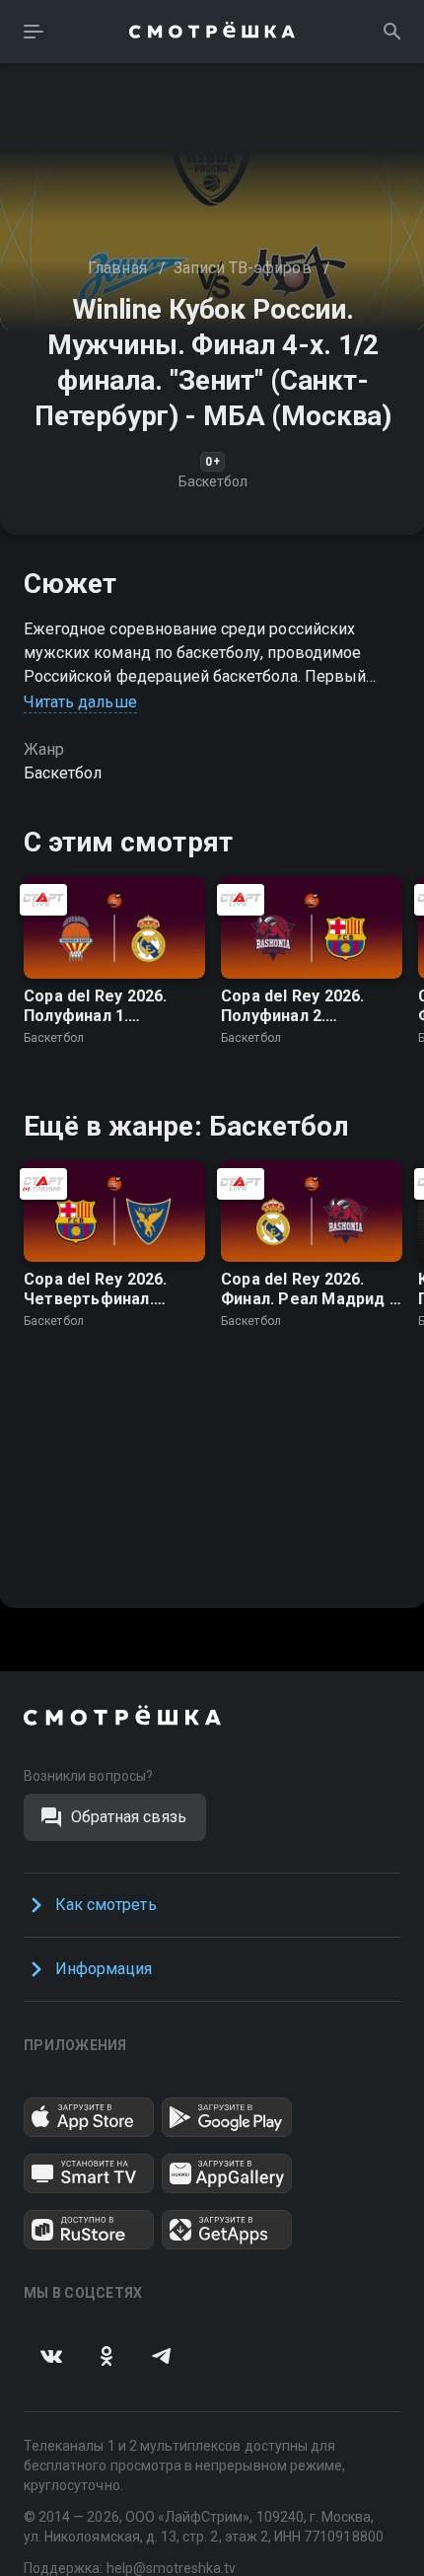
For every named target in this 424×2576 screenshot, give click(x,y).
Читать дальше (80, 702)
